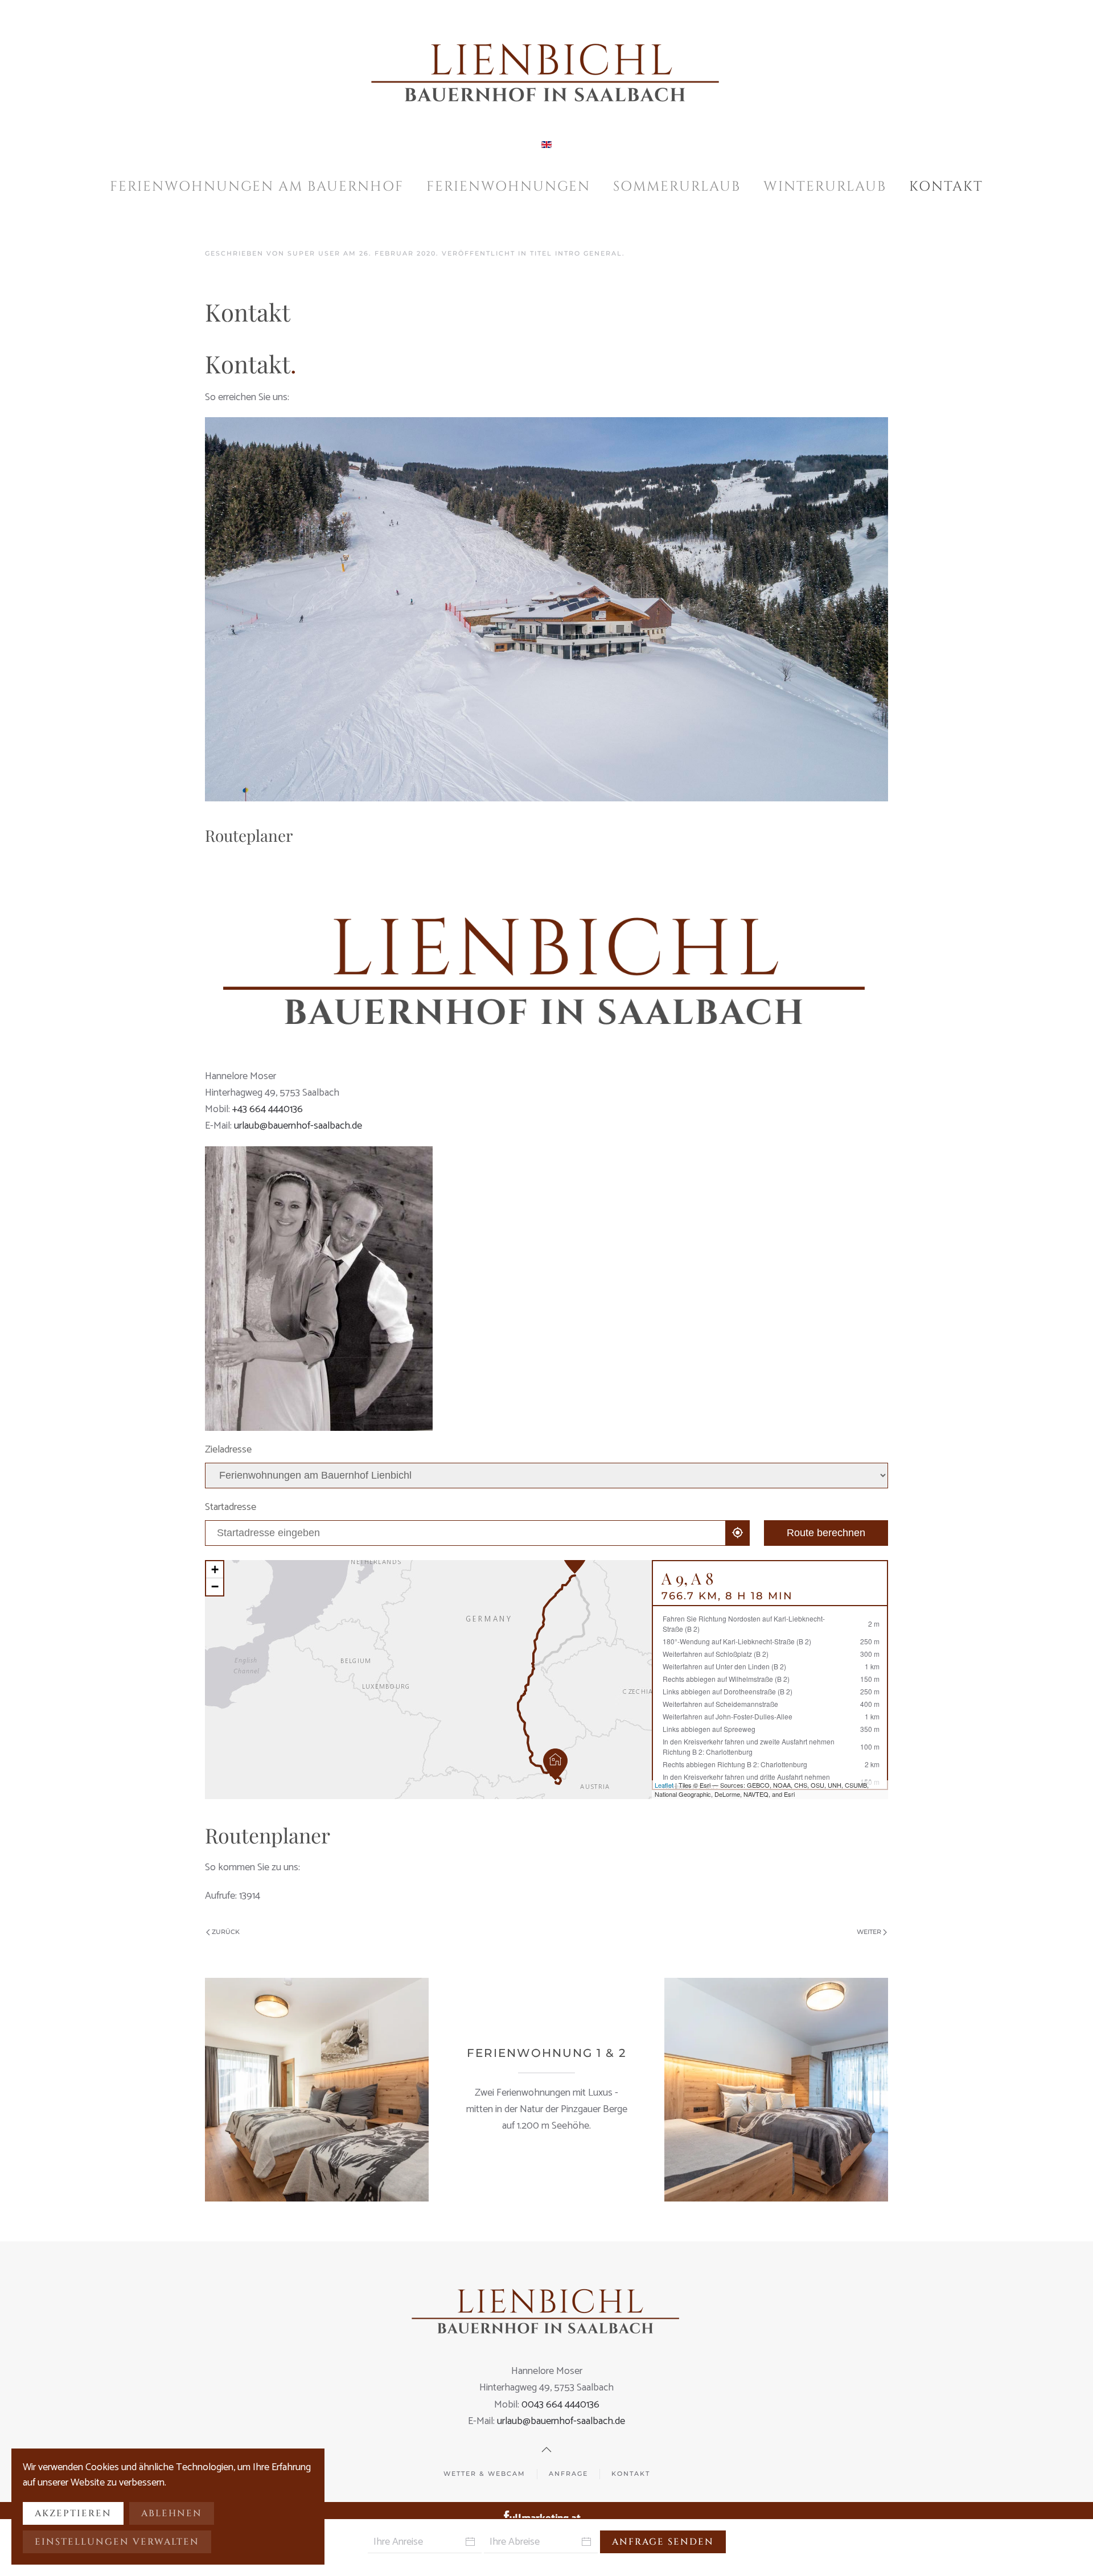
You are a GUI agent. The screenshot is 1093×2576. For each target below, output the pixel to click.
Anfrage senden (663, 2542)
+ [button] (215, 1569)
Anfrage (568, 2474)
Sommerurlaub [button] (677, 187)
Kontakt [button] (946, 187)
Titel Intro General (576, 253)
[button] (546, 2450)
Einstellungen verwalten (117, 2542)
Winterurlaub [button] (825, 187)
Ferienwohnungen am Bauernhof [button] (257, 187)
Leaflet (664, 1785)
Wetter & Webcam (484, 2474)
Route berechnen (826, 1533)
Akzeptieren (73, 2513)
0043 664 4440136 (560, 2405)
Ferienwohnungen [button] (508, 187)
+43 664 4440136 (268, 1109)
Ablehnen (172, 2513)
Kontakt (631, 2474)
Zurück (226, 1932)
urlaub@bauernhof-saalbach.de (298, 1126)
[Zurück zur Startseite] (546, 68)
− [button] (215, 1587)
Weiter (869, 1932)
